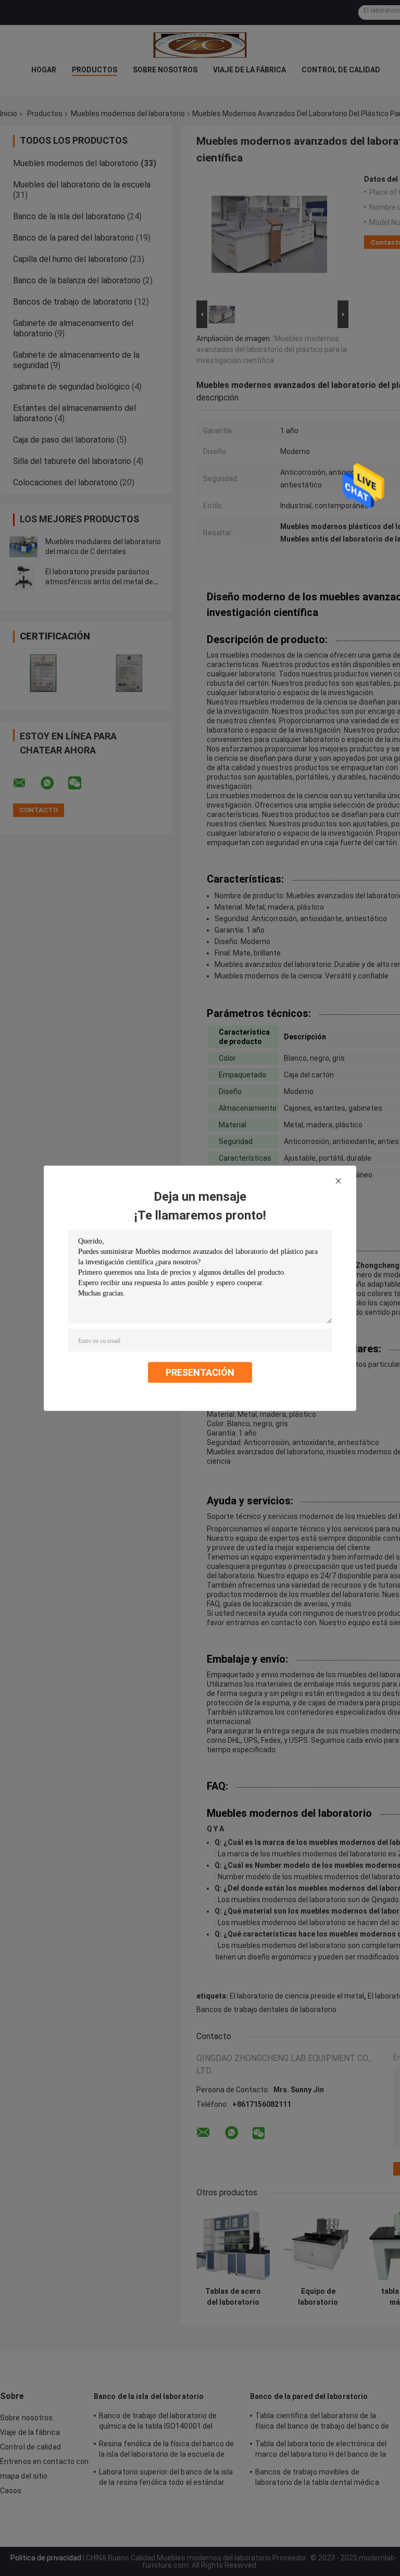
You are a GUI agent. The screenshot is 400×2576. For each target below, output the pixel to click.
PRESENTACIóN (200, 1372)
